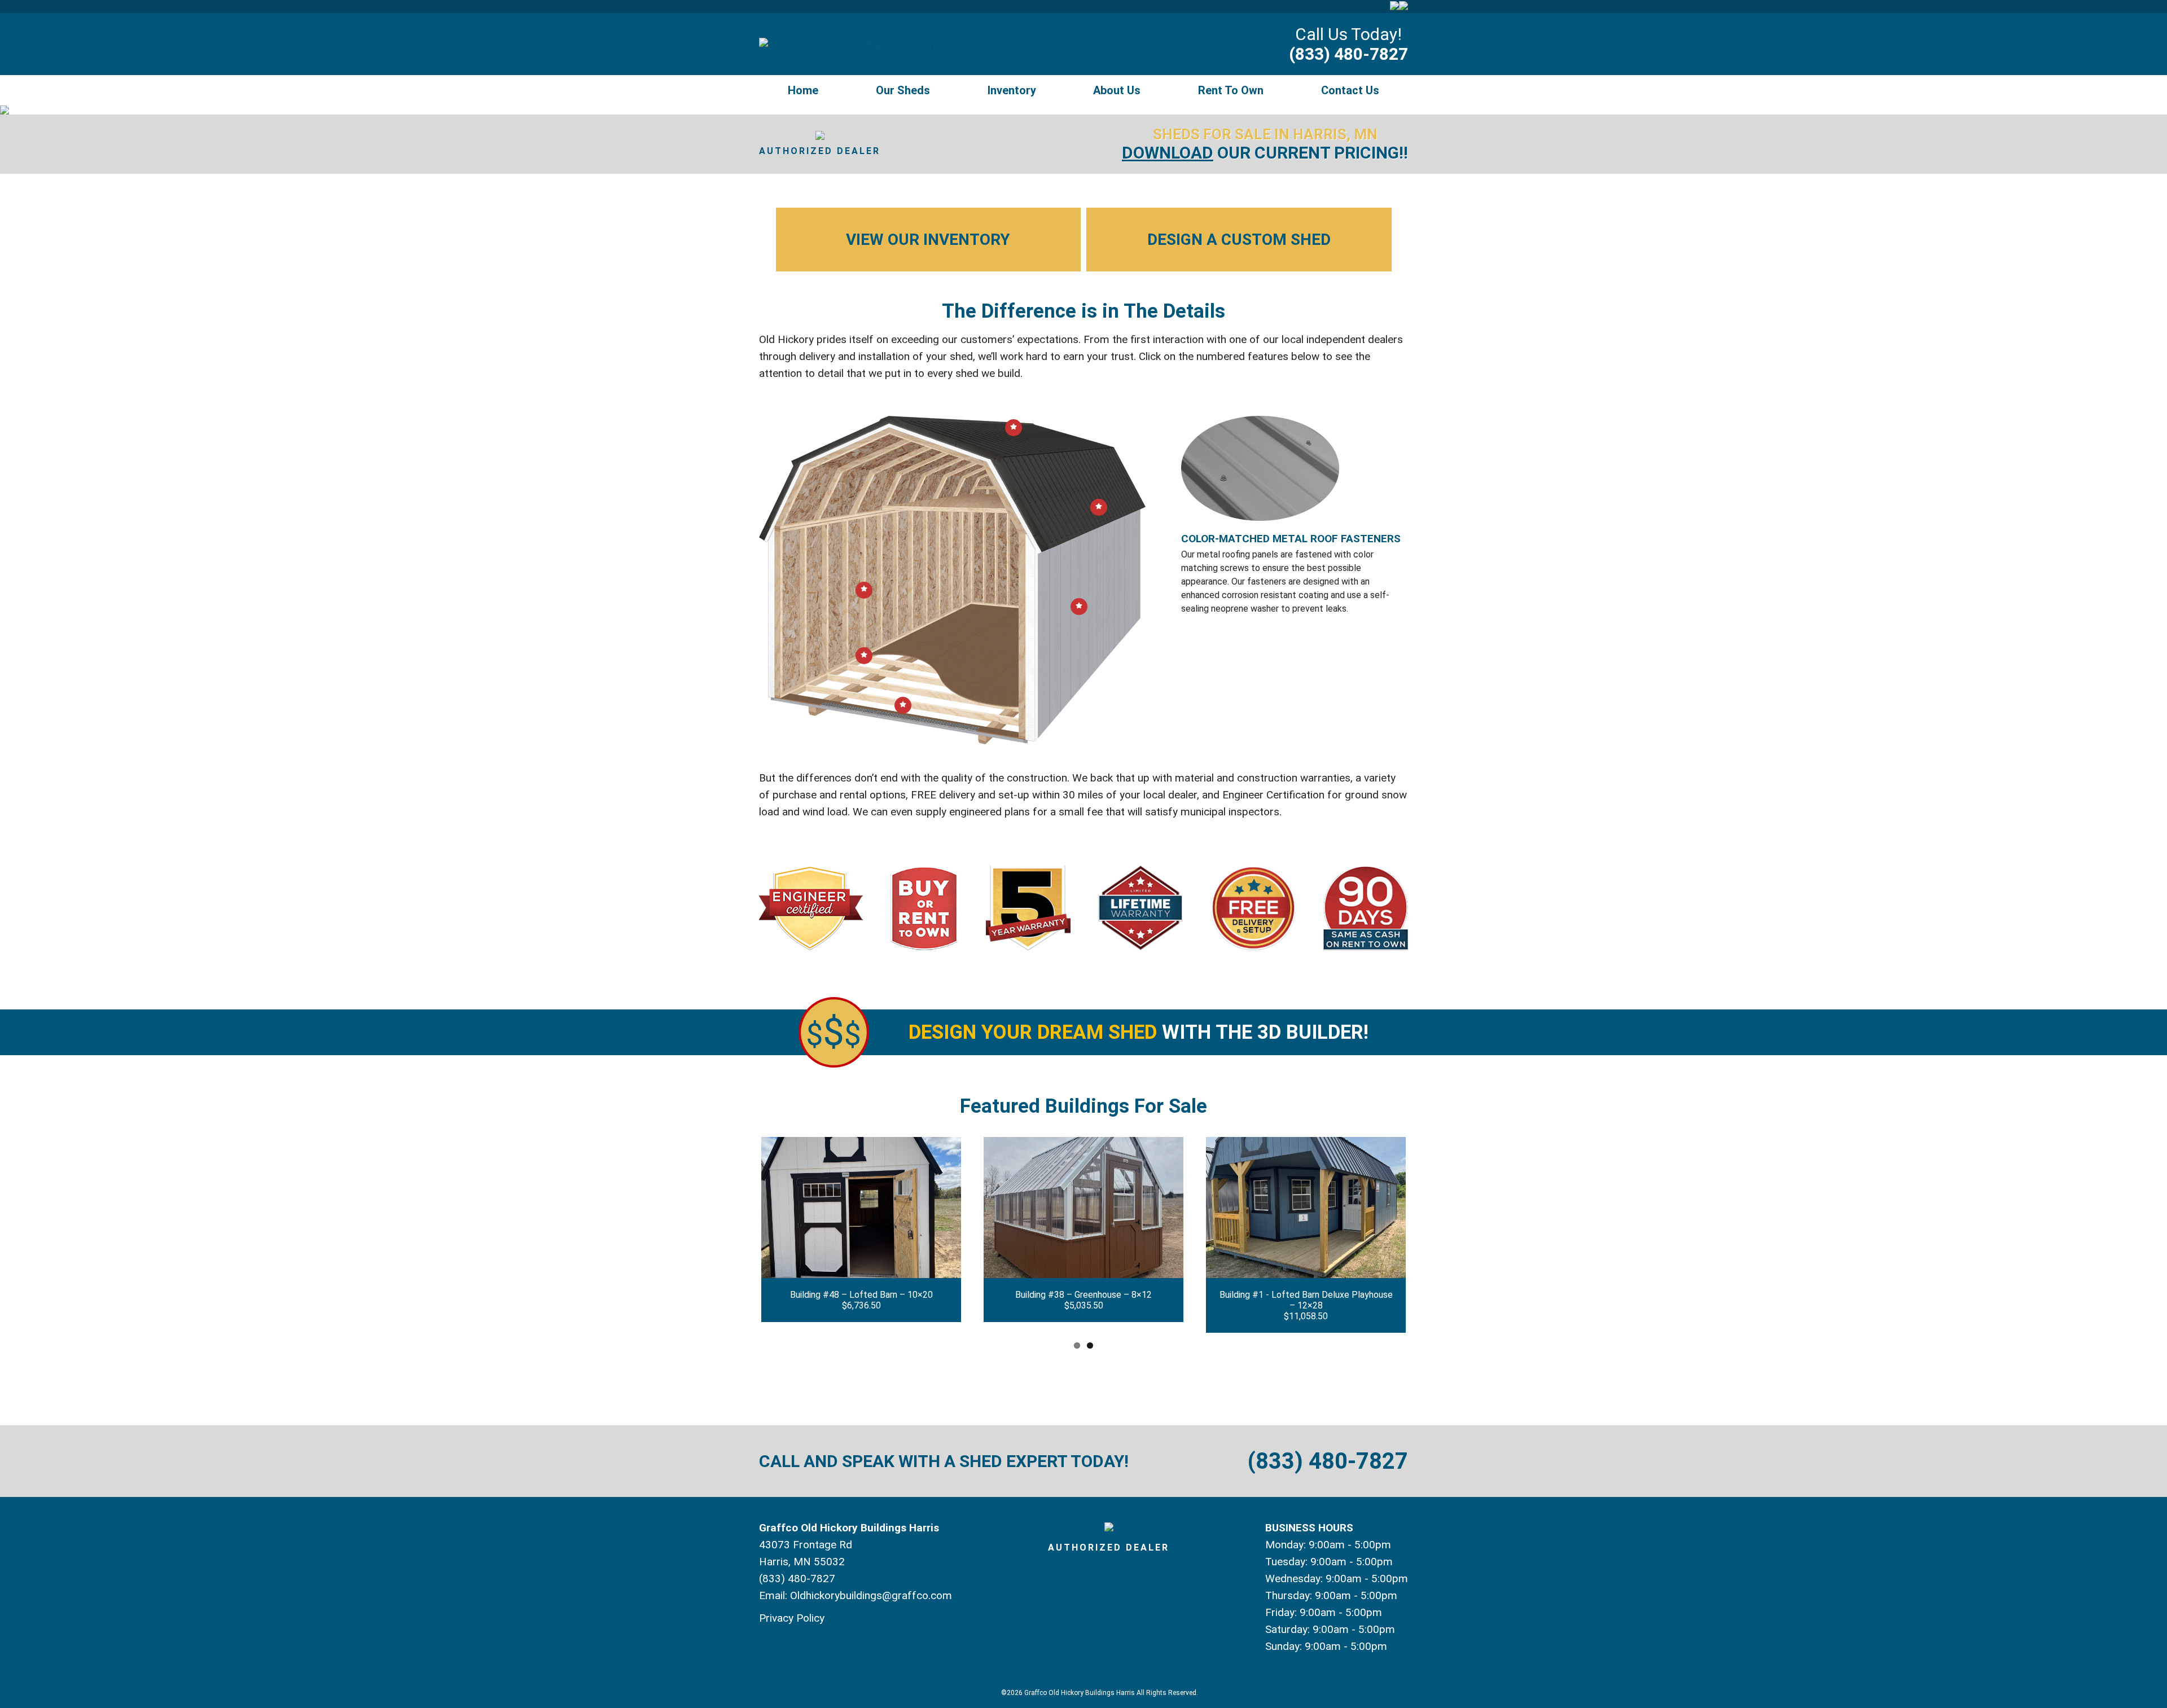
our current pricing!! (1265, 153)
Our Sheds (903, 90)
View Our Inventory (928, 240)
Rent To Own (1231, 90)
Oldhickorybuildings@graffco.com (871, 1595)
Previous (744, 1235)
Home (803, 90)
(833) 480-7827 (1348, 54)
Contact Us (1350, 90)
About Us (1117, 90)
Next (1423, 1235)
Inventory (1012, 90)
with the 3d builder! (1139, 1032)
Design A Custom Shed (1239, 240)
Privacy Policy (792, 1618)
